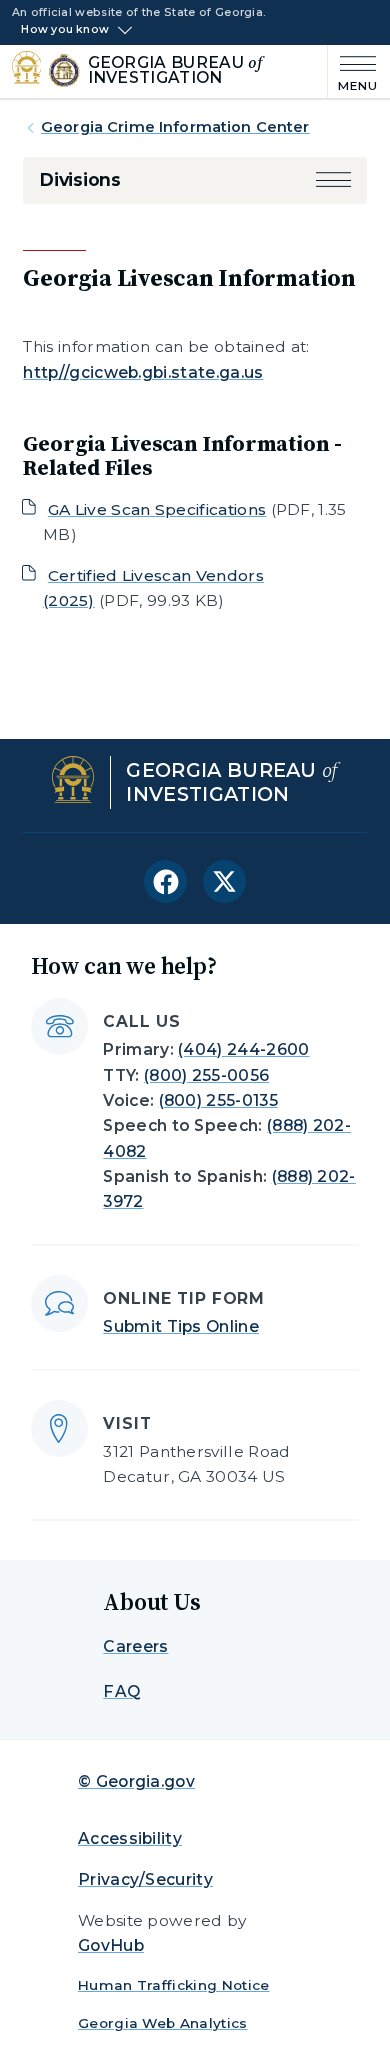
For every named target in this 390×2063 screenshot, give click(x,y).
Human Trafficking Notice (174, 1985)
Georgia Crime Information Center (175, 127)
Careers (135, 1646)
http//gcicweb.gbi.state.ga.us (143, 372)
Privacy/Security (145, 1879)
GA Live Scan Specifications (157, 509)
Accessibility (130, 1838)
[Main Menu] (353, 71)
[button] (333, 179)
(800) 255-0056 (206, 1075)
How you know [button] (65, 30)
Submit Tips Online (181, 1326)
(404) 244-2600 (243, 1049)
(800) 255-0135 (218, 1100)
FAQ (121, 1691)
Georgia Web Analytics (163, 2023)
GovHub (111, 1945)
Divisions (80, 179)
